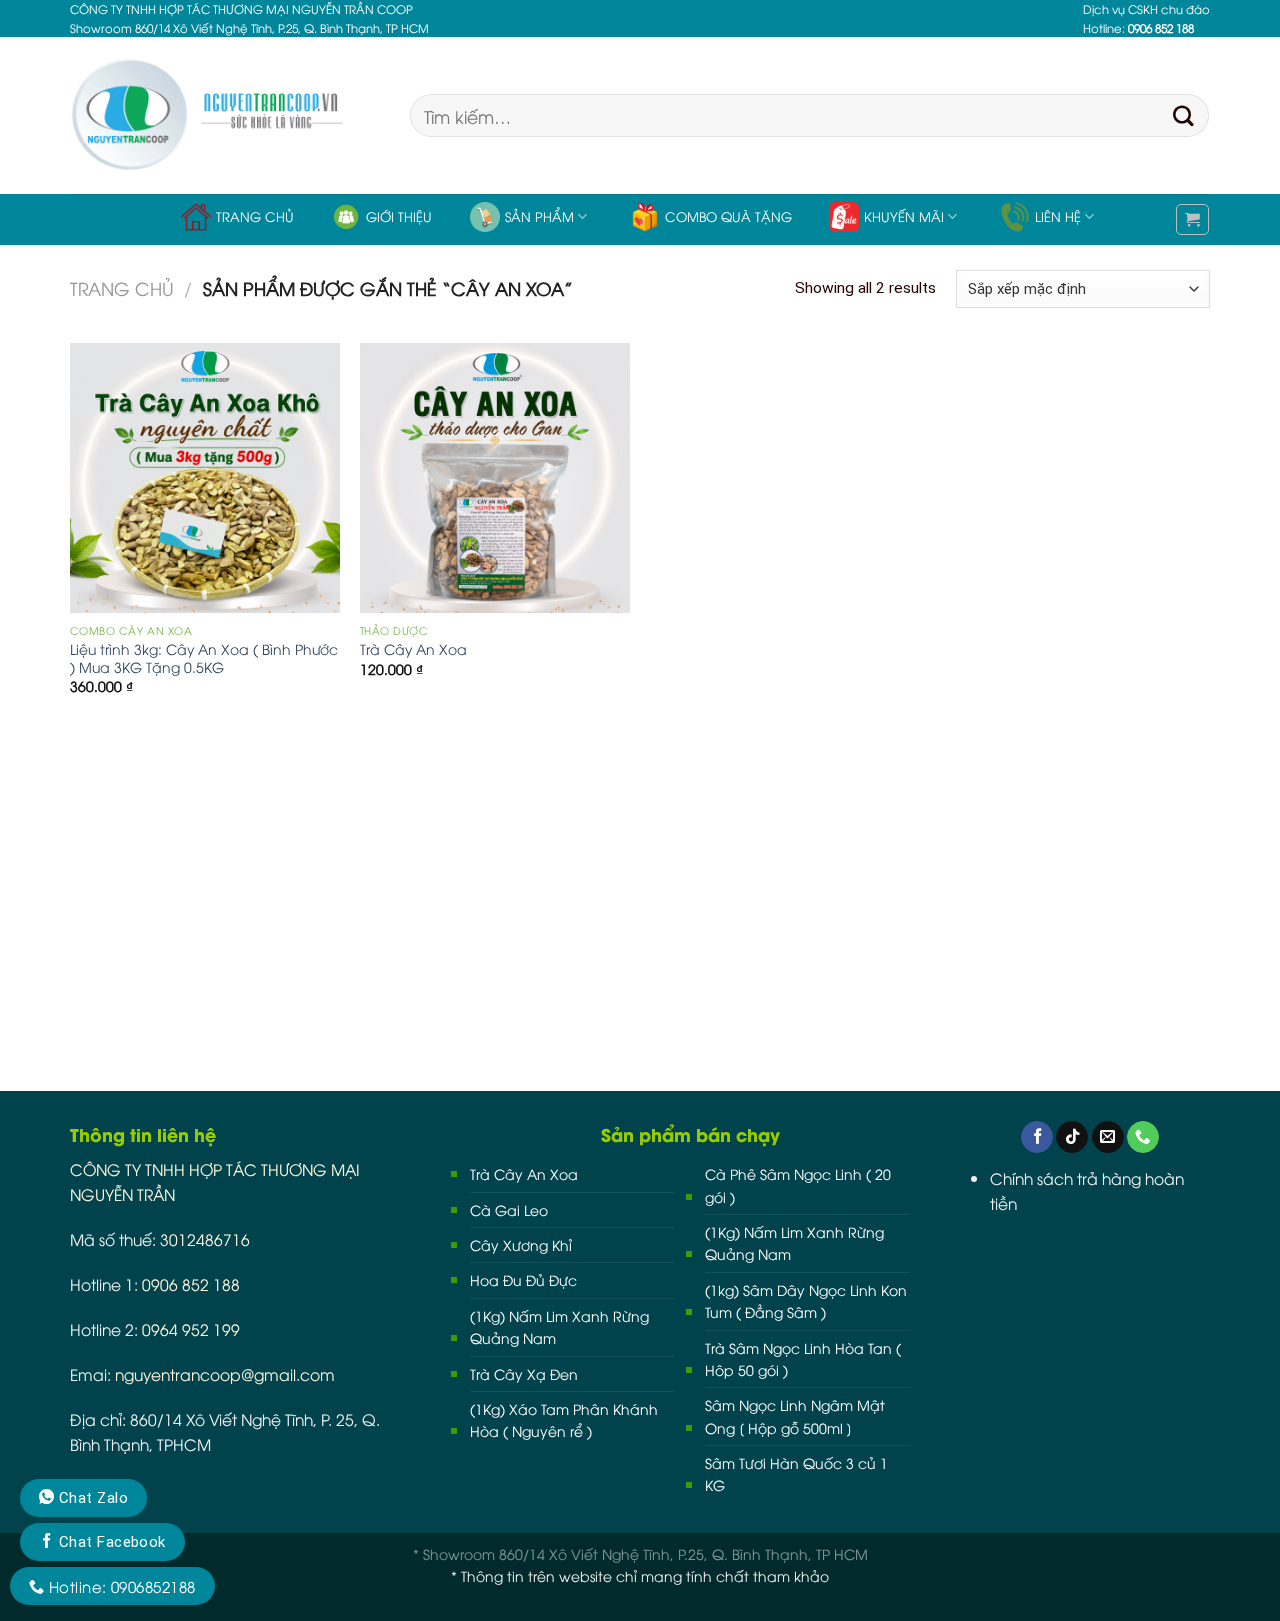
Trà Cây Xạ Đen (524, 1373)
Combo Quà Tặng (728, 216)
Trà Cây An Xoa (413, 649)
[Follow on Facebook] (1037, 1137)
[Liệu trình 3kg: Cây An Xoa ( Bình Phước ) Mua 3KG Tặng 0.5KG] (205, 478)
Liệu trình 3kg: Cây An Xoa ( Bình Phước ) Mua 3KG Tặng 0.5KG (204, 658)
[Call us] (1143, 1137)
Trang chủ (255, 216)
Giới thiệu (399, 216)
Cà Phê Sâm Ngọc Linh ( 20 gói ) (798, 1184)
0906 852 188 (191, 1283)
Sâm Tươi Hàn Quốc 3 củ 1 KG (796, 1473)
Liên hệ (1058, 216)
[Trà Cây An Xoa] (495, 478)
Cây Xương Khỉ (521, 1244)
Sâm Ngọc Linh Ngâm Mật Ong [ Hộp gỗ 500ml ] (795, 1415)
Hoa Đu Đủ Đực (523, 1279)
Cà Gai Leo (509, 1209)
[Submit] (1184, 116)
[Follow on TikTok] (1072, 1137)
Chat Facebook (109, 1542)
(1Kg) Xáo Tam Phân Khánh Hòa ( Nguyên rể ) (564, 1419)
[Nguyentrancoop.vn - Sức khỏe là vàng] (225, 115)
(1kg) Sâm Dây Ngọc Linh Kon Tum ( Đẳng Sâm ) (806, 1300)
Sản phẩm (539, 216)
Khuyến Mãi (904, 216)
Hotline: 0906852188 (119, 1586)
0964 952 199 (191, 1328)
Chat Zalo (91, 1498)
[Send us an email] (1108, 1137)
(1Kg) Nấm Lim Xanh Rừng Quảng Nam (559, 1326)
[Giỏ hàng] (1192, 219)
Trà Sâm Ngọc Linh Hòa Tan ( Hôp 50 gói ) (803, 1358)
